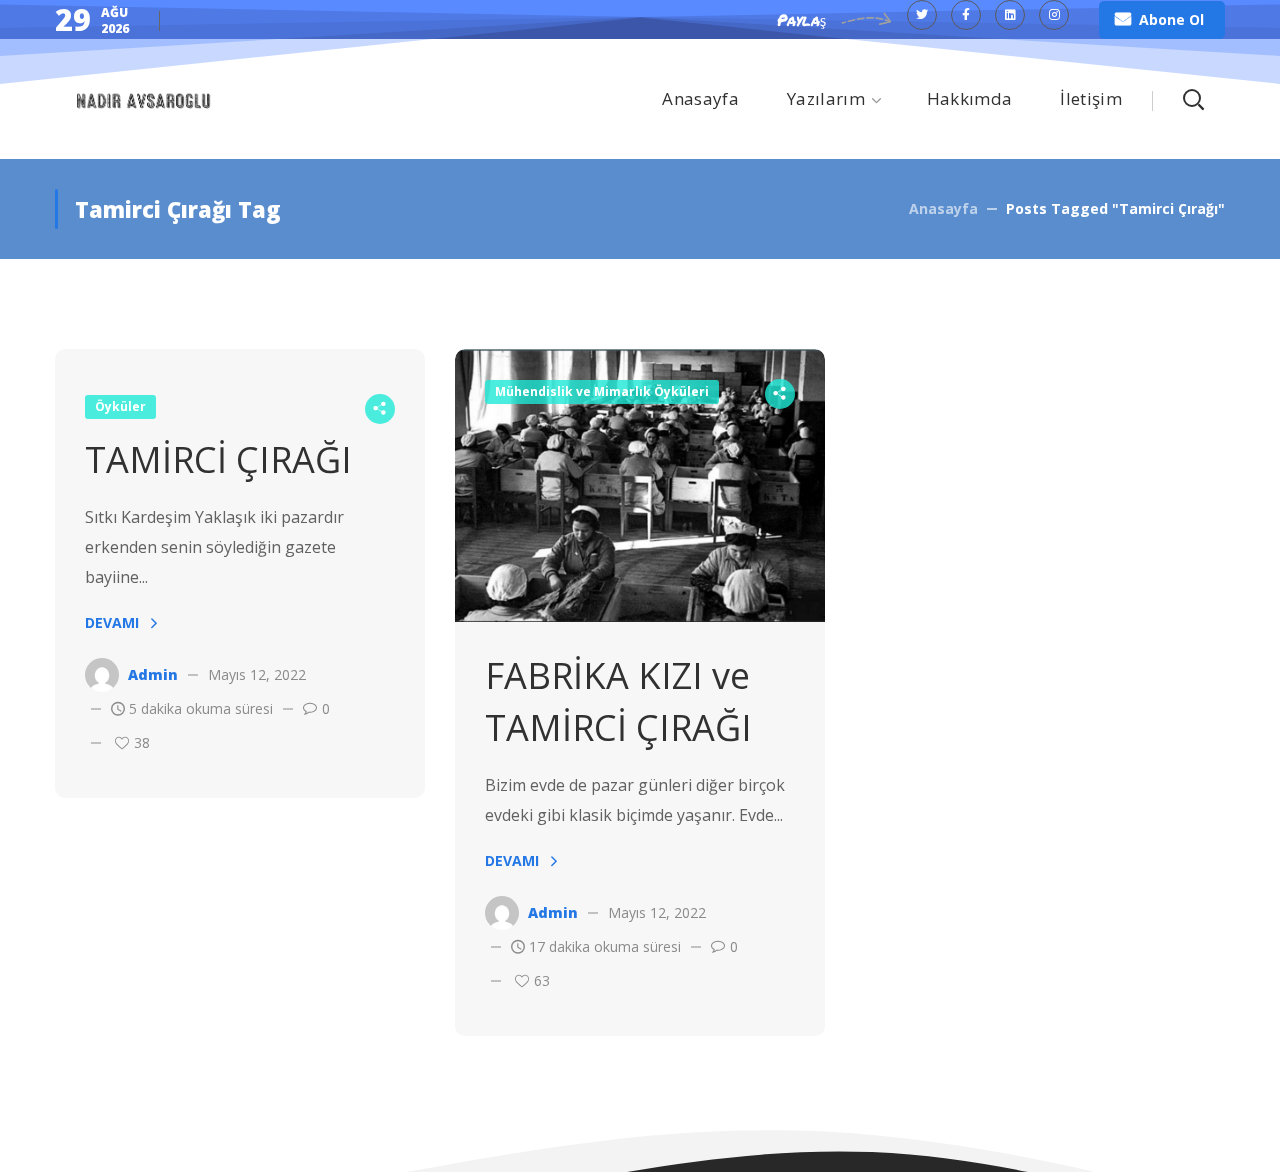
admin (153, 674)
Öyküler (120, 406)
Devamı (112, 622)
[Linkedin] (1010, 15)
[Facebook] (966, 15)
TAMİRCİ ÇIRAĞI (218, 459)
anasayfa (943, 208)
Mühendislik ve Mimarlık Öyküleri (602, 391)
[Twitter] (922, 15)
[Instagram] (1054, 15)
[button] (1162, 20)
